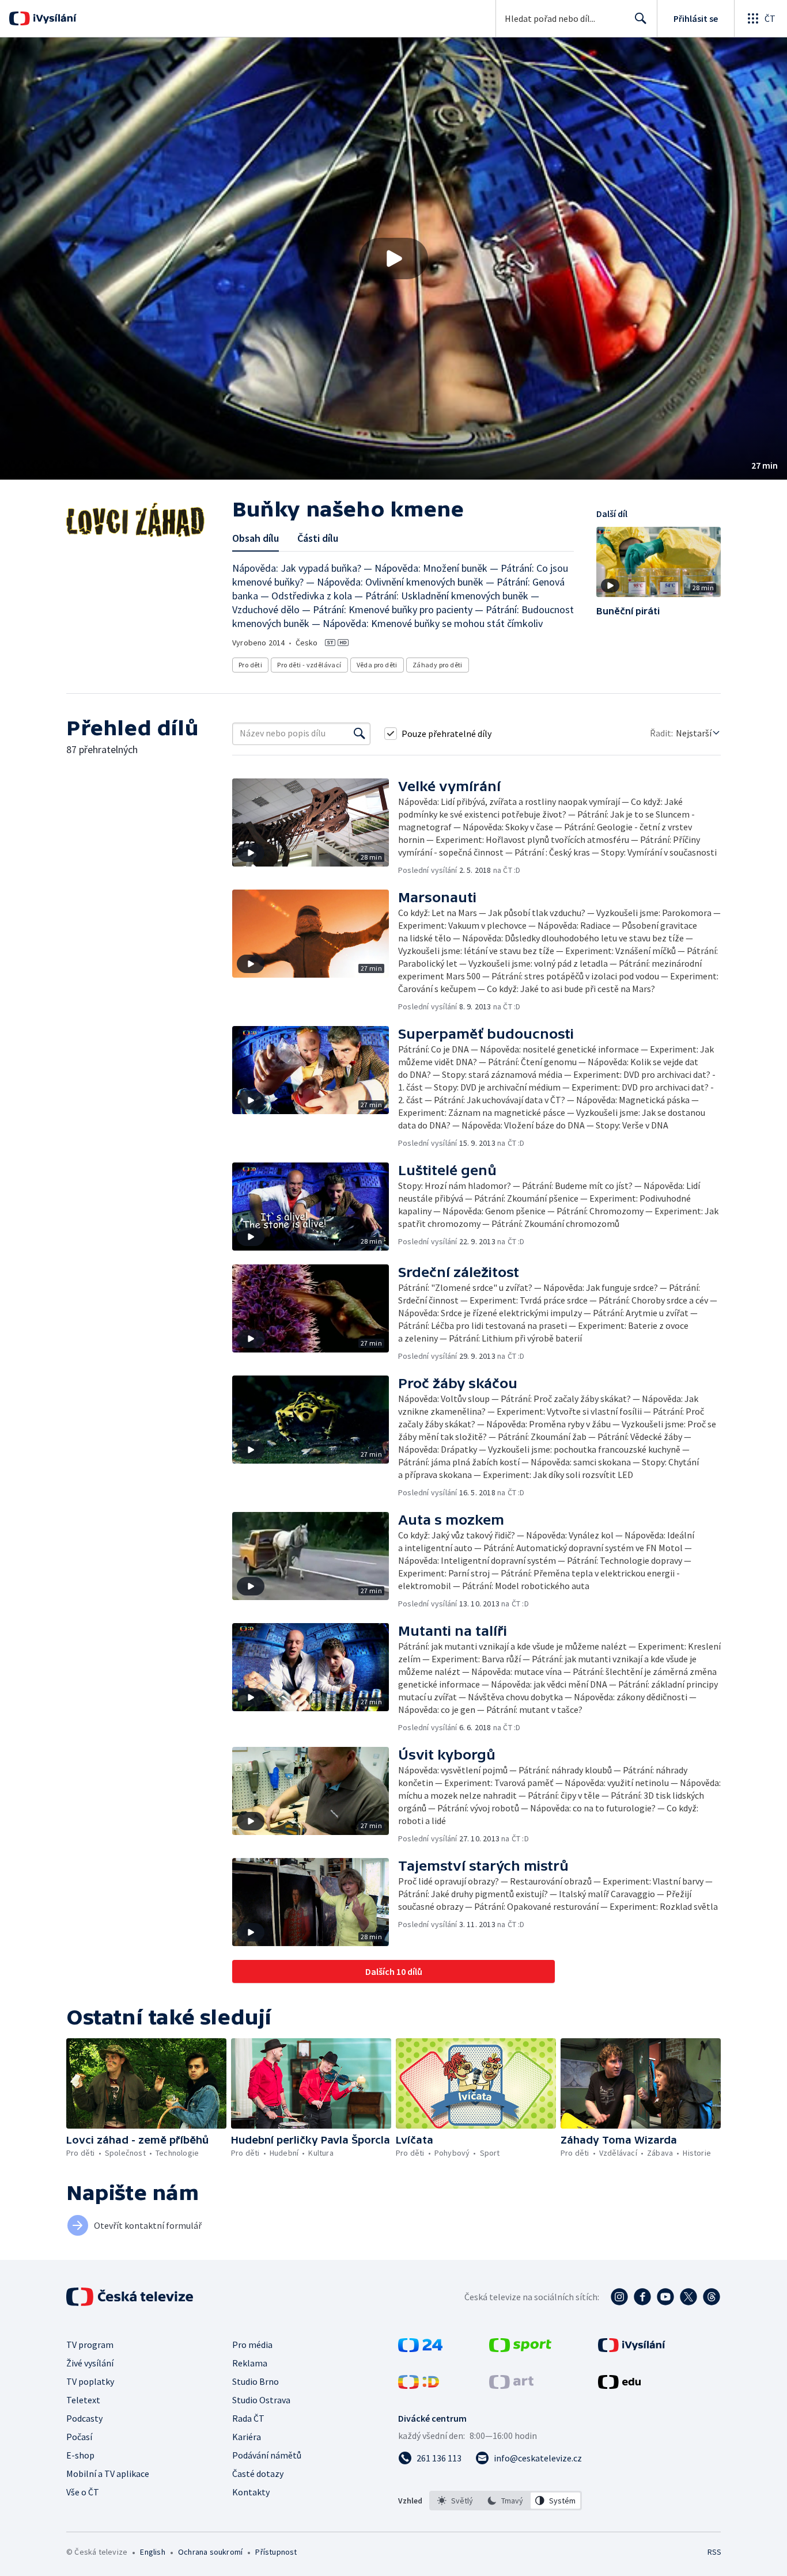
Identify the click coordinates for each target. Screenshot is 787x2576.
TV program (90, 2345)
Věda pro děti (377, 665)
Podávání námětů (267, 2455)
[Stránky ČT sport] (520, 2349)
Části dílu (318, 538)
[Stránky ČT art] (511, 2385)
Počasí (79, 2437)
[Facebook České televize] (642, 2297)
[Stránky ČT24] (420, 2349)
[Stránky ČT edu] (619, 2385)
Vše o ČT (83, 2492)
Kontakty (251, 2492)
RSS (714, 2552)
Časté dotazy (258, 2474)
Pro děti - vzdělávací (309, 665)
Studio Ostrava (261, 2400)
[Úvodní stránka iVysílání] (53, 18)
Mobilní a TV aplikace (108, 2474)
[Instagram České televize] (619, 2297)
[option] (455, 2501)
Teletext (83, 2400)
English (152, 2552)
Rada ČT (248, 2418)
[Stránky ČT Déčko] (419, 2385)
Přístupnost (276, 2552)
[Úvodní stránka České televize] (131, 2297)
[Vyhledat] (360, 734)
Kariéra (247, 2437)
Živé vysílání (90, 2363)
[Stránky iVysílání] (632, 2349)
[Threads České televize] (712, 2297)
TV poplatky (90, 2381)
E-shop (80, 2455)
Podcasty (84, 2418)
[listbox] (506, 2501)
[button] (393, 259)
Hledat (641, 18)
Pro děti (250, 665)
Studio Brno (256, 2381)
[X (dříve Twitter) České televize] (688, 2297)
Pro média (252, 2345)
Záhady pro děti (438, 665)
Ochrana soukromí (210, 2552)
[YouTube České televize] (665, 2297)
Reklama (250, 2363)
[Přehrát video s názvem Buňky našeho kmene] (393, 259)
